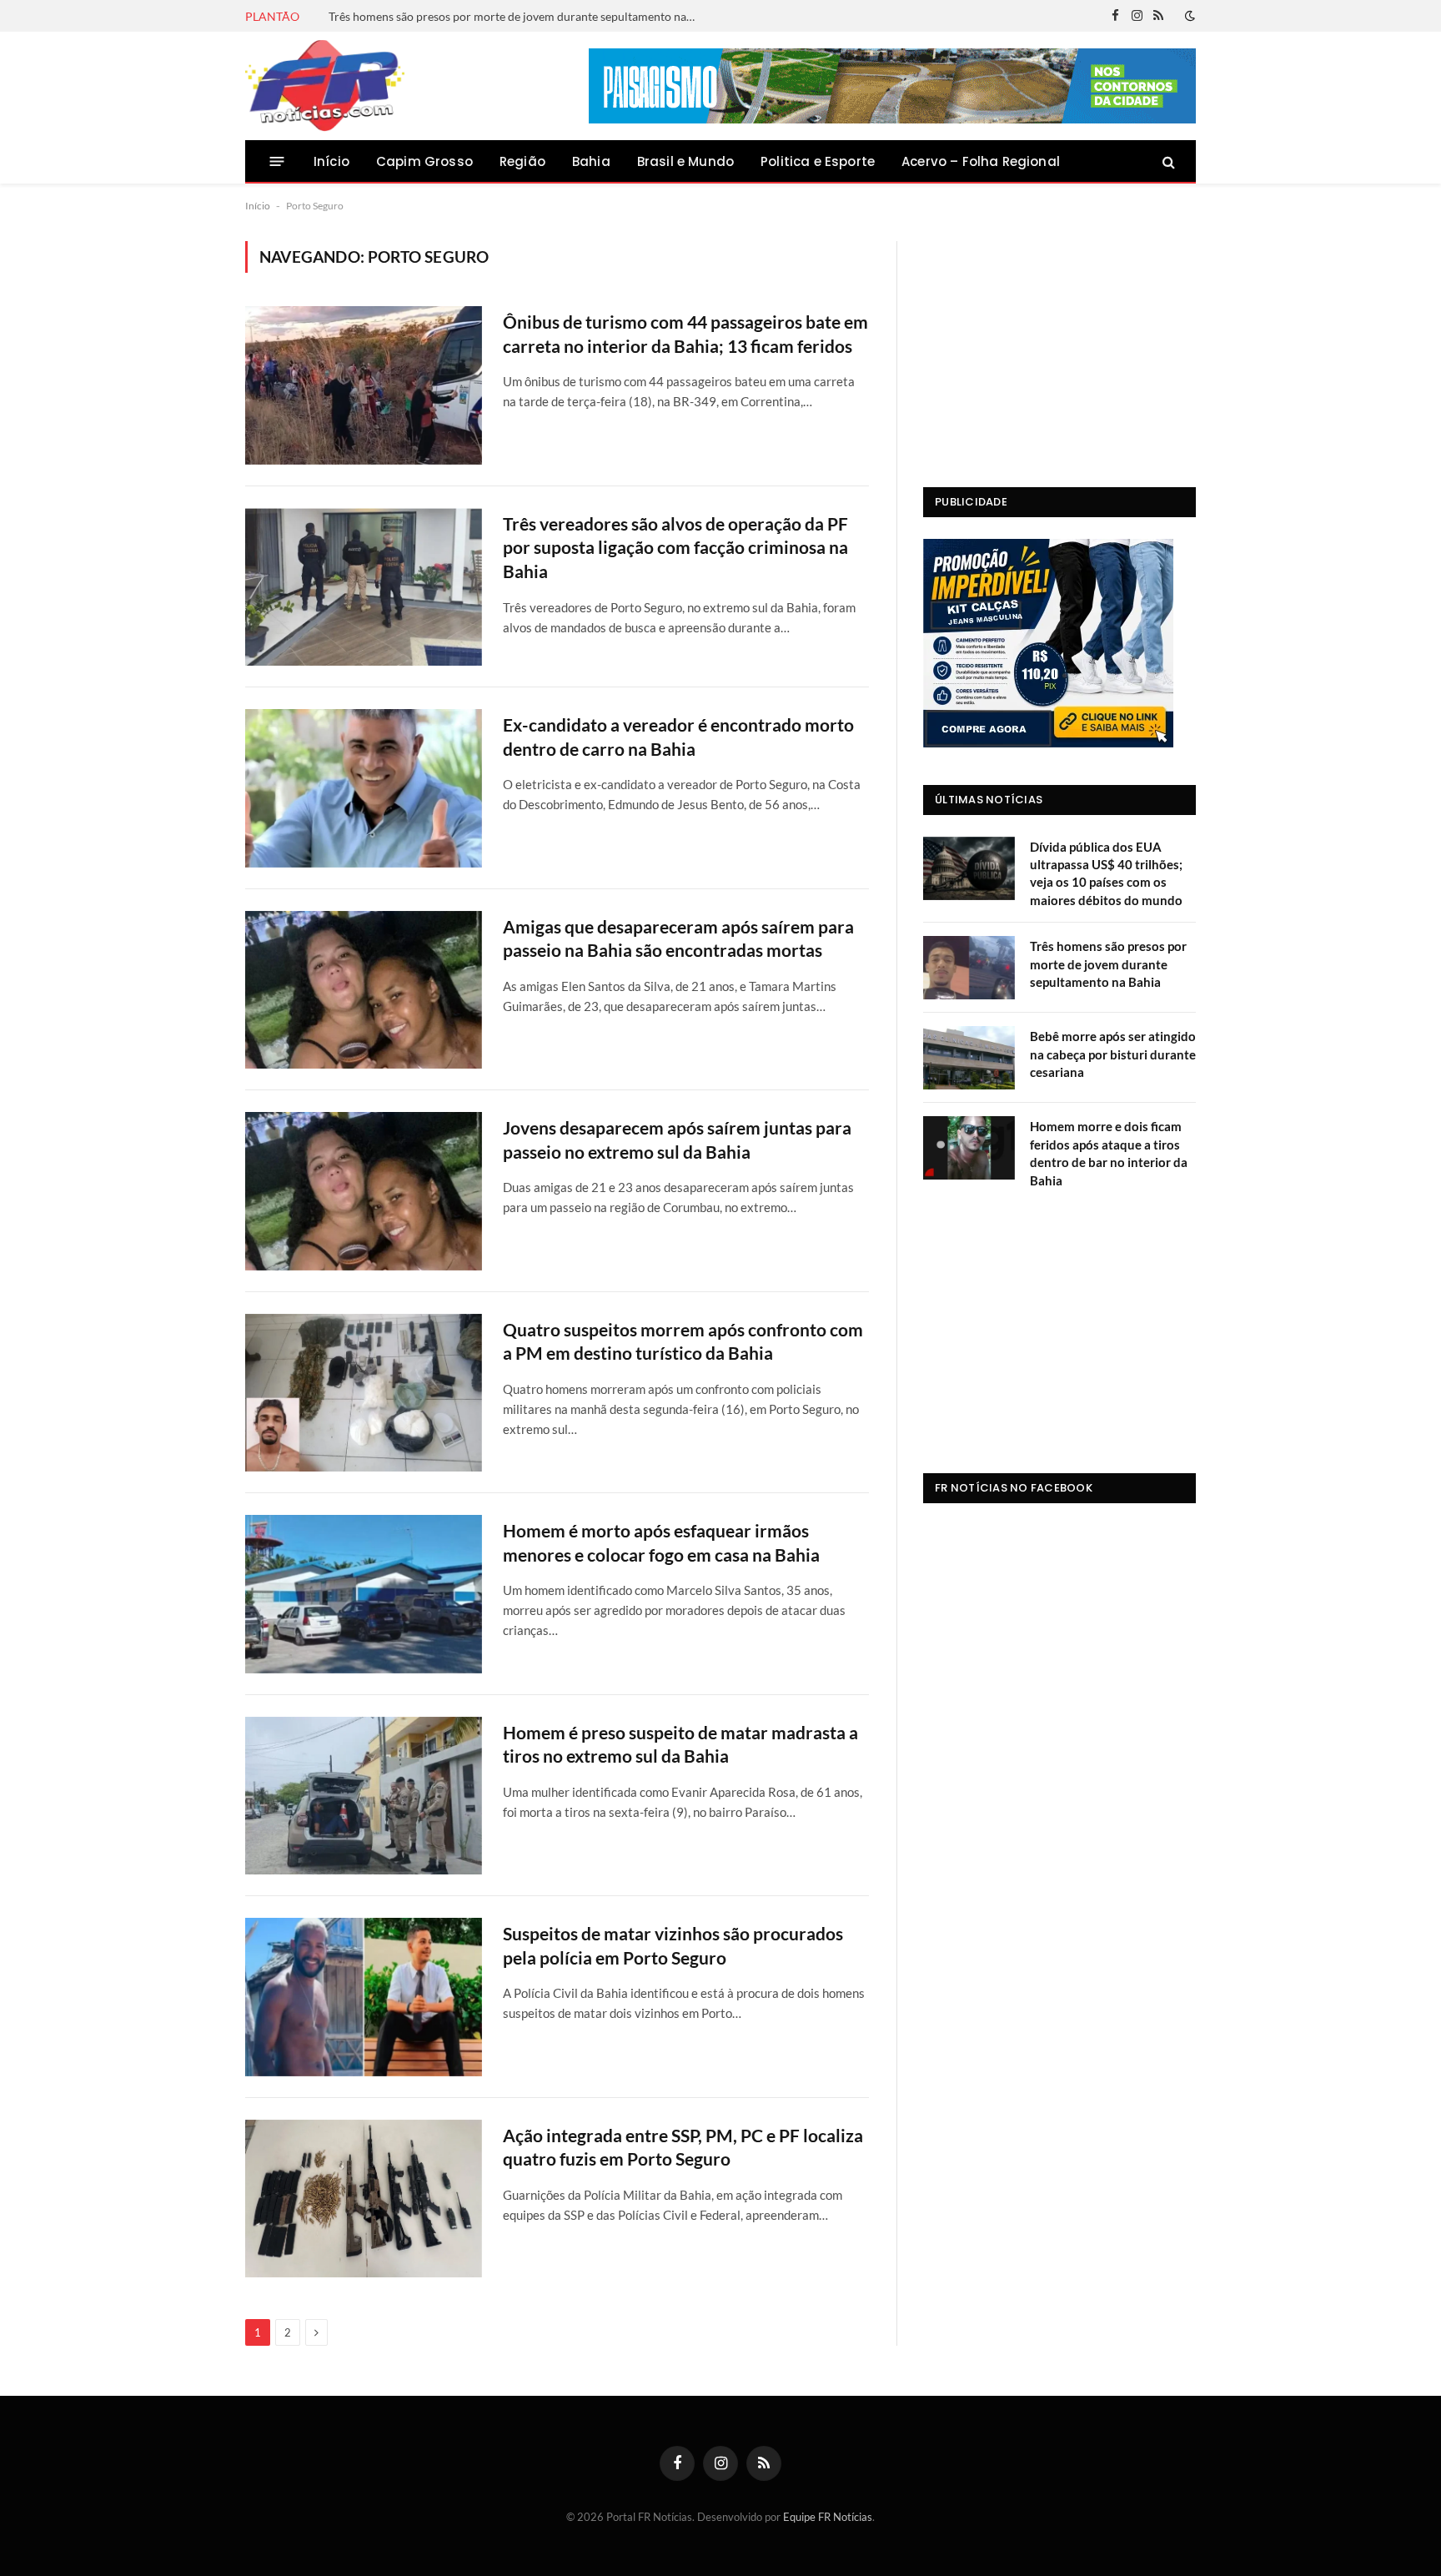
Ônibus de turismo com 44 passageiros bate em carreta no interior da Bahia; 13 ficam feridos (685, 334)
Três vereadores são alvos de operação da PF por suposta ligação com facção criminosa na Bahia (675, 547)
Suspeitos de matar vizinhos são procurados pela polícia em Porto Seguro (673, 1945)
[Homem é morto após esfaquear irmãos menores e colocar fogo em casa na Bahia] (364, 1594)
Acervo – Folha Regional (981, 161)
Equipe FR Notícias (828, 2517)
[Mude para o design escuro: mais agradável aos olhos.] (1188, 16)
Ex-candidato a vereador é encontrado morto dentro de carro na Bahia (678, 737)
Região (522, 161)
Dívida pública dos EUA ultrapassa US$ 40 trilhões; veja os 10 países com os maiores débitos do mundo (1106, 873)
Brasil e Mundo (685, 161)
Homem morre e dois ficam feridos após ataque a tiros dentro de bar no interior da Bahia (1109, 1153)
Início (331, 161)
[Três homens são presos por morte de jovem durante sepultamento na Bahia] (969, 968)
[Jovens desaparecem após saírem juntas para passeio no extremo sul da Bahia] (364, 1191)
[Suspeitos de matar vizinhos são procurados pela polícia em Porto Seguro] (364, 1997)
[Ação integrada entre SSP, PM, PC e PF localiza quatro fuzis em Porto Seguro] (364, 2199)
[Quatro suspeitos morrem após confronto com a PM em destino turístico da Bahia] (364, 1393)
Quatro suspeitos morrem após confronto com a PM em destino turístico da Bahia (683, 1341)
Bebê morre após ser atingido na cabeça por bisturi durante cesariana (1113, 1054)
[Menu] (277, 161)
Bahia (591, 161)
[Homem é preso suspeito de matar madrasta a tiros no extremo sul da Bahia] (364, 1796)
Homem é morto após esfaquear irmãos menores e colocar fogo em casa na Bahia (661, 1542)
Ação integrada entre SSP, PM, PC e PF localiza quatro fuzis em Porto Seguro (683, 2147)
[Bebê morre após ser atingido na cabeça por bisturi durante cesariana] (969, 1058)
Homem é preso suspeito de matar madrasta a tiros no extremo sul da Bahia (680, 1744)
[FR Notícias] (325, 86)
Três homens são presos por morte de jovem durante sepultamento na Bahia (516, 16)
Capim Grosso (424, 161)
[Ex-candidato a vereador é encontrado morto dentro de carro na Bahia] (364, 788)
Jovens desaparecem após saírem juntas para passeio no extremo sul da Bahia (677, 1140)
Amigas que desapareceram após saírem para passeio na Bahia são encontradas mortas (678, 938)
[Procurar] (1167, 161)
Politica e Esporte (818, 161)
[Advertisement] (1059, 345)
